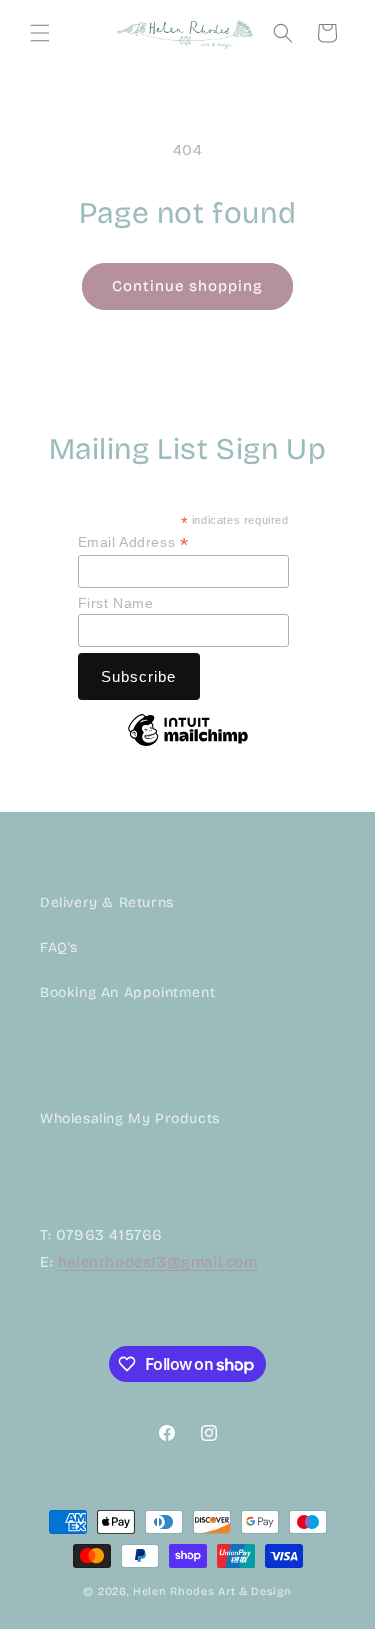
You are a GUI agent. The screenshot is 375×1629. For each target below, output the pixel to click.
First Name (116, 603)
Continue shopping (187, 286)
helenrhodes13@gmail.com (158, 1262)
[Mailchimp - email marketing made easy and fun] (188, 745)
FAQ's (59, 947)
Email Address (133, 542)
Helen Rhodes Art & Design (212, 1591)
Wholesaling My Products (130, 1118)
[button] (40, 33)
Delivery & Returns (107, 902)
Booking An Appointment (127, 992)
